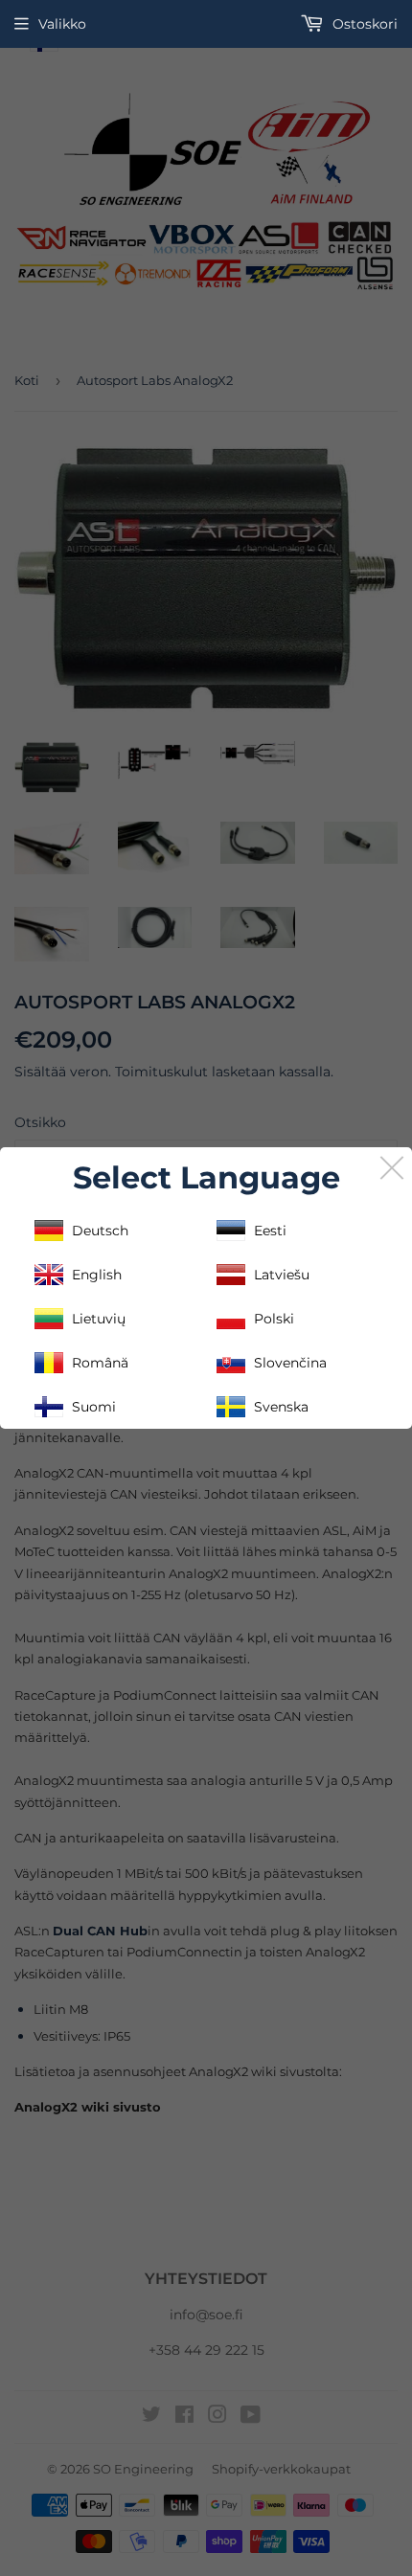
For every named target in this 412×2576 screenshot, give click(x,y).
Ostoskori (363, 24)
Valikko (62, 24)
